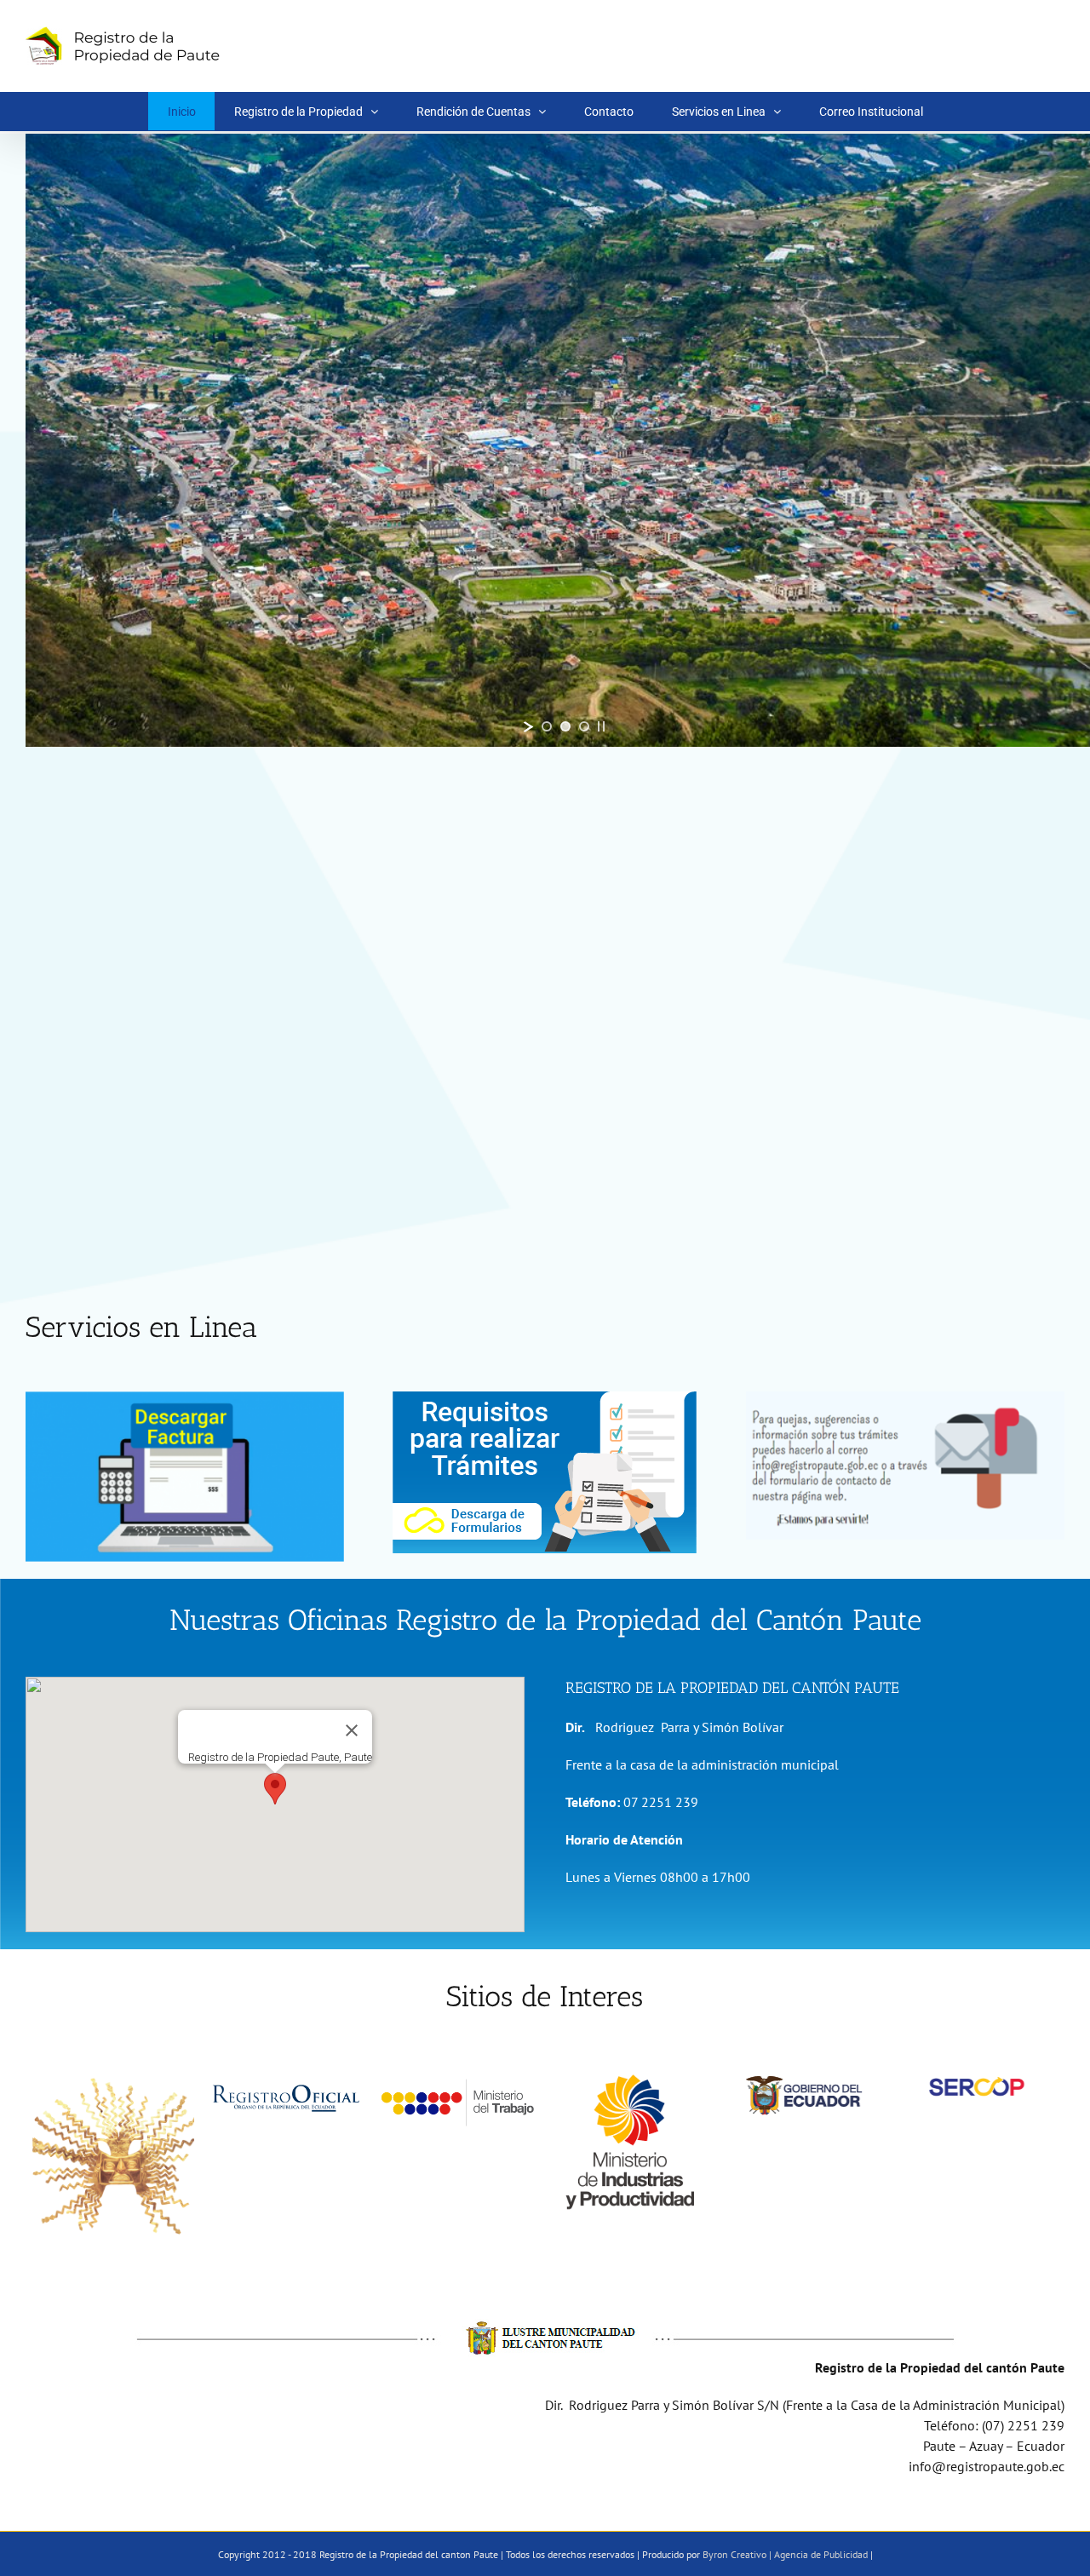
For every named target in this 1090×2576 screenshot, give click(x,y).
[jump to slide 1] (547, 726)
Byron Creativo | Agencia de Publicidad (785, 2554)
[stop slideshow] (601, 726)
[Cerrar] (352, 1730)
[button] (275, 1789)
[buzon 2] (905, 1398)
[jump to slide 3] (584, 726)
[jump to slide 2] (565, 726)
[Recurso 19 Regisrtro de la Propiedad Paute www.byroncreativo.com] (545, 1398)
